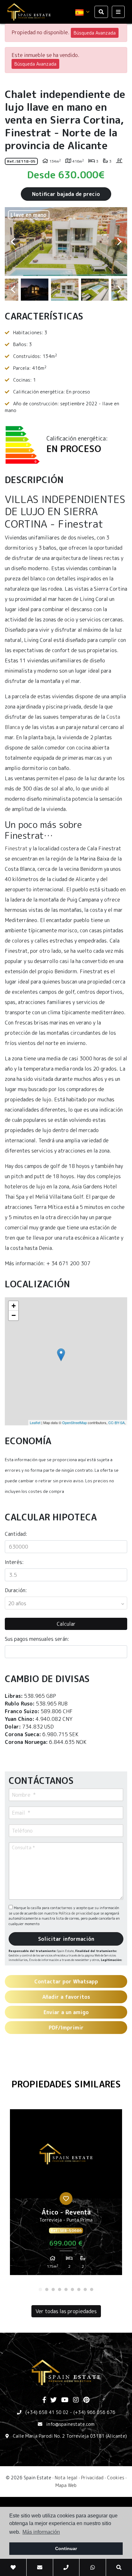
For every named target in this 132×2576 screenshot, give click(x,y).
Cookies (116, 2478)
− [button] (14, 1315)
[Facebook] (44, 2400)
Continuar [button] (66, 2548)
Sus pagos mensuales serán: (37, 1639)
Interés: (14, 1562)
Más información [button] (41, 2532)
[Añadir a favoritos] (66, 2199)
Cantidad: (16, 1534)
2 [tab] (47, 2289)
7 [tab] (79, 2289)
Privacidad (92, 2478)
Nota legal (66, 2478)
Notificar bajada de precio (66, 194)
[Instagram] (76, 2400)
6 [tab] (72, 2289)
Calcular (66, 1624)
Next (119, 242)
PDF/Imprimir (66, 2028)
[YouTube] (65, 2400)
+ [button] (14, 1306)
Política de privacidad (76, 1913)
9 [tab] (92, 2289)
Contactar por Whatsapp (66, 1981)
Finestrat (16, 848)
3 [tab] (53, 2289)
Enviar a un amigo (66, 2012)
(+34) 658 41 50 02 (47, 2412)
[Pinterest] (86, 2400)
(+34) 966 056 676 (94, 2412)
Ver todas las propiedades (66, 2311)
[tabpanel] (66, 2195)
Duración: (16, 1590)
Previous (13, 242)
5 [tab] (66, 2289)
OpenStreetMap (74, 1422)
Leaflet (35, 1422)
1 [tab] (40, 2289)
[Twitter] (54, 2400)
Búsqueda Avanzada (95, 33)
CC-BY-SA (116, 1422)
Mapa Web (66, 2485)
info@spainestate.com (70, 2424)
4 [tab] (60, 2289)
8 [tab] (85, 2289)
